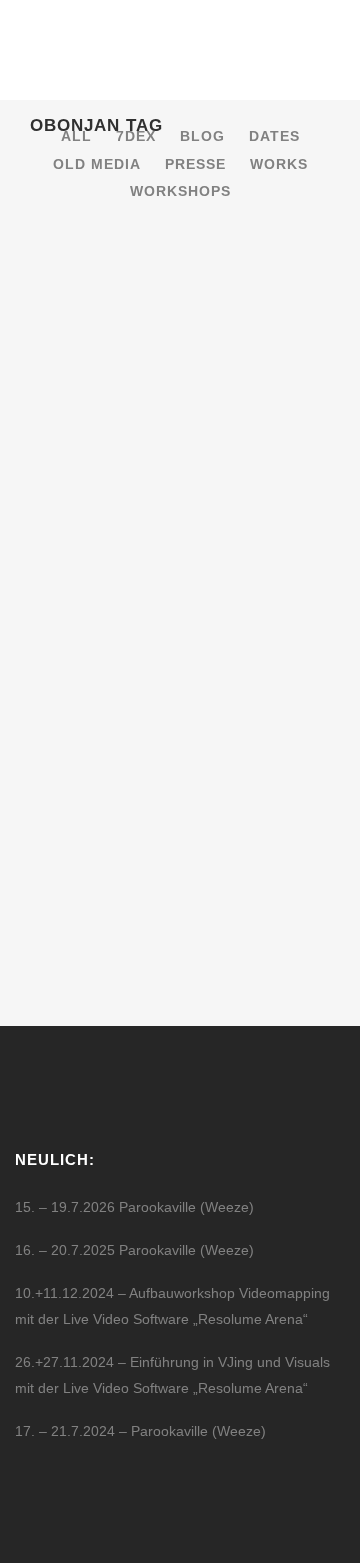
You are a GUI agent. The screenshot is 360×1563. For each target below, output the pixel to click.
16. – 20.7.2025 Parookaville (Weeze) (134, 1250)
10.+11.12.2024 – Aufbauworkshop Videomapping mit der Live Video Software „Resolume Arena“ (172, 1306)
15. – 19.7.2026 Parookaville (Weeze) (134, 1207)
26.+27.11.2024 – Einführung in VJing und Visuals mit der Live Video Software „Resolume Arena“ (172, 1375)
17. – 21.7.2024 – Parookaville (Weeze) (140, 1431)
